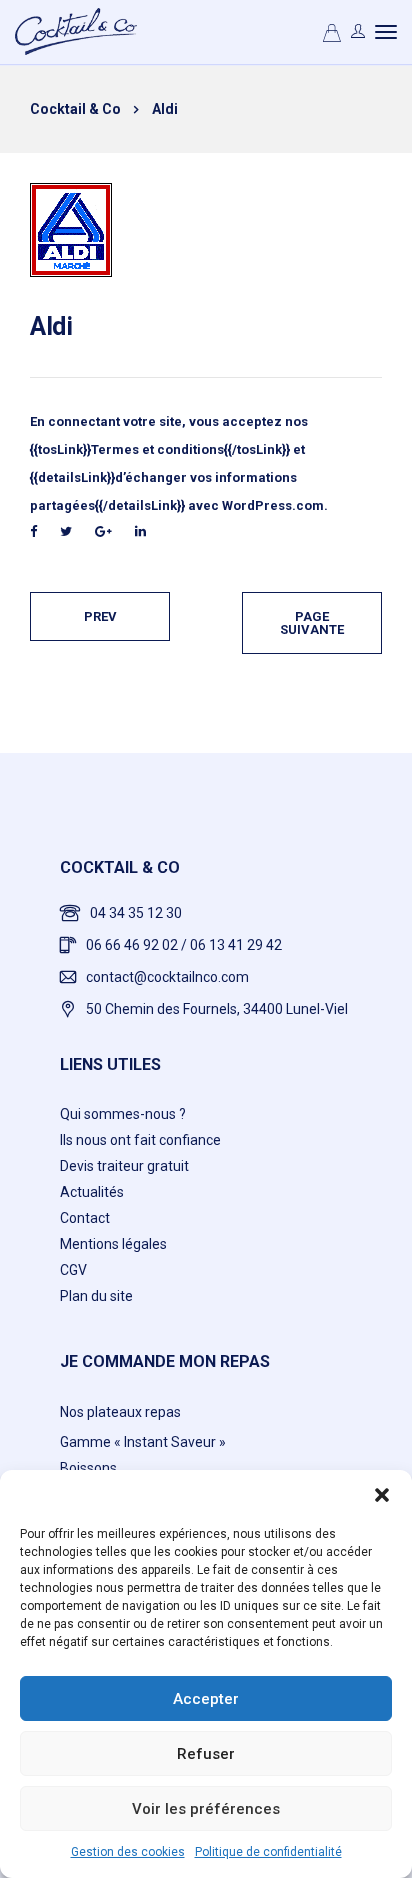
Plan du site (96, 1296)
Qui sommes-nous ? (123, 1114)
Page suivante (312, 623)
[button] (382, 1495)
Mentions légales (113, 1244)
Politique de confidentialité (268, 1852)
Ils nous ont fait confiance (140, 1140)
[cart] (332, 36)
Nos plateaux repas (120, 1412)
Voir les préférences (206, 1809)
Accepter (206, 1699)
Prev (100, 616)
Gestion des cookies (128, 1852)
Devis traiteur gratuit (124, 1166)
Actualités (92, 1192)
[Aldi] (71, 229)
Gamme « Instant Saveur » (143, 1442)
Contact (85, 1218)
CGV (73, 1270)
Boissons (88, 1468)
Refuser (206, 1754)
